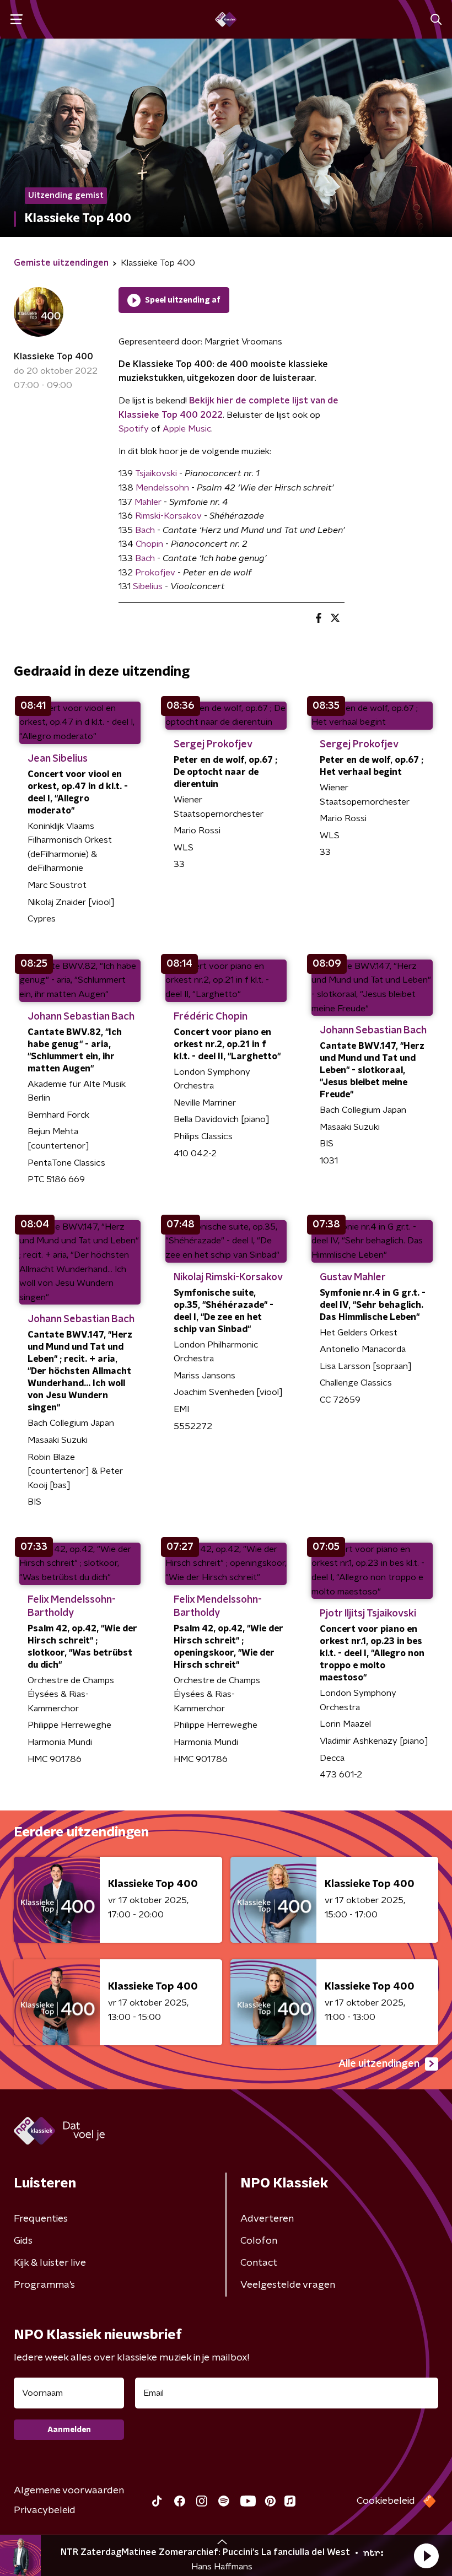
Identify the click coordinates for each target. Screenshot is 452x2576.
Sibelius (149, 586)
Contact (259, 2263)
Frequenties (41, 2219)
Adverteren (267, 2219)
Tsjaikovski (156, 473)
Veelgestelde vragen (288, 2285)
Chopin (149, 544)
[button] (426, 2556)
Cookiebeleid (386, 2501)
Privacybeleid (45, 2510)
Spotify (134, 429)
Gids (23, 2241)
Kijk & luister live (50, 2263)
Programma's (44, 2285)
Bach (146, 530)
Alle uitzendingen (379, 2064)
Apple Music (187, 429)
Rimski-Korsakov (168, 516)
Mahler (149, 502)
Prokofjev (155, 573)
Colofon (259, 2241)
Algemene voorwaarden (69, 2491)
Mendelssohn (162, 488)
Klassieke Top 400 (53, 357)
